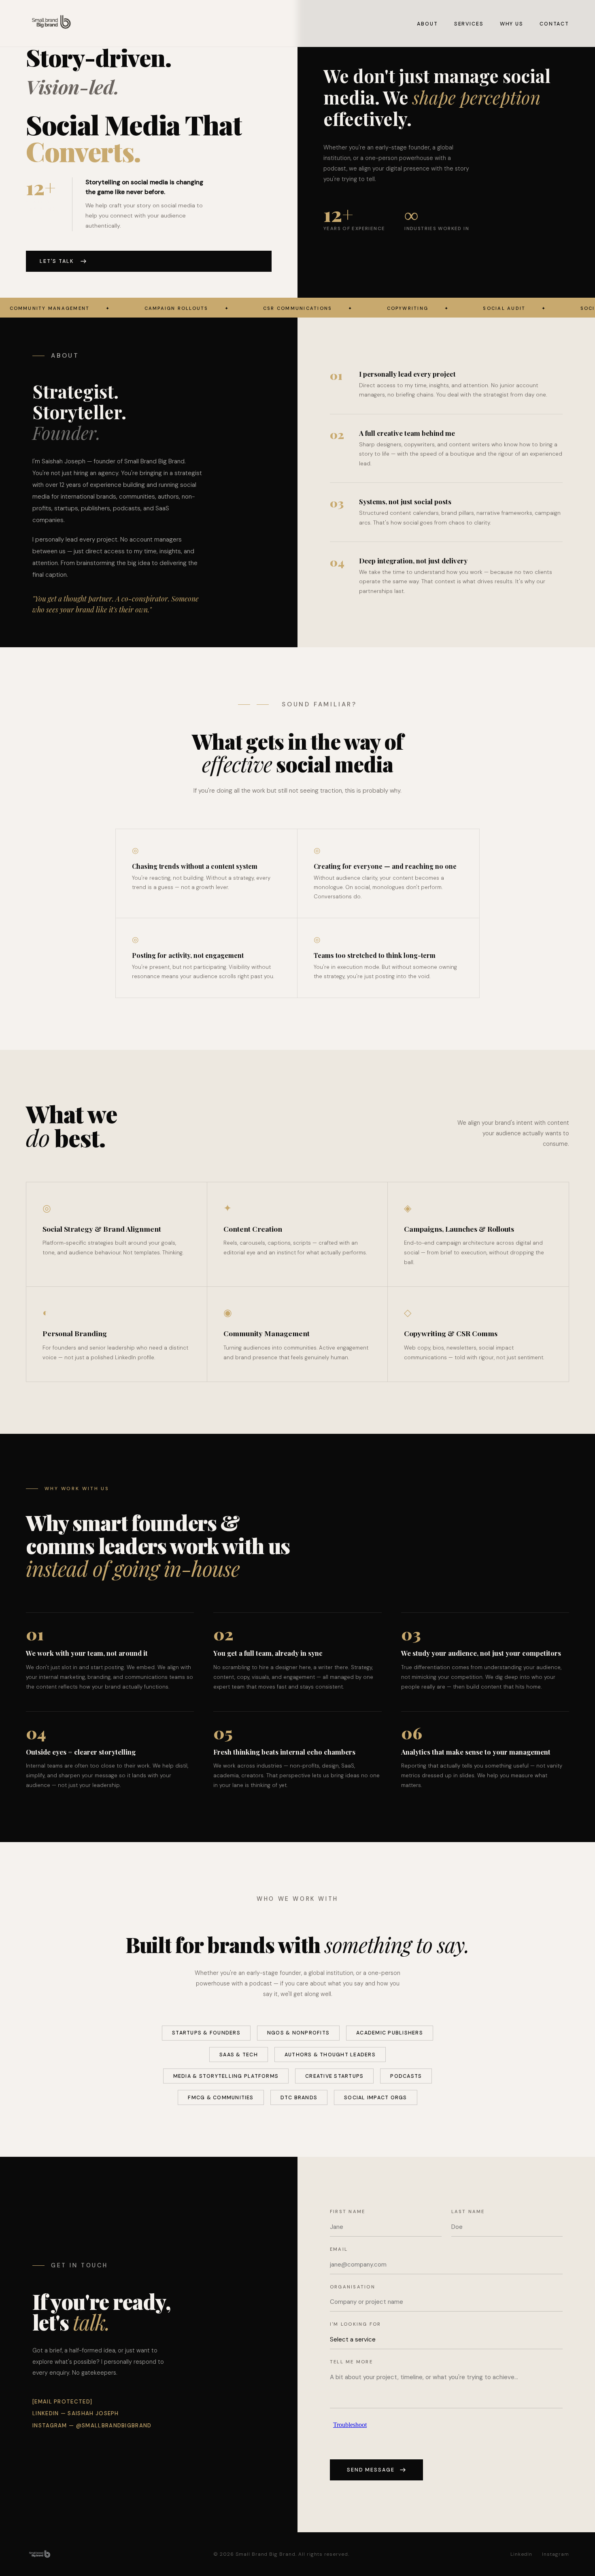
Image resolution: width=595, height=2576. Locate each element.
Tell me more (351, 2362)
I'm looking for (356, 2324)
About (427, 24)
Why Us (512, 24)
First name (347, 2211)
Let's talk (57, 261)
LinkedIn (522, 2554)
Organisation (353, 2287)
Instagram (556, 2554)
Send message (371, 2470)
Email (339, 2249)
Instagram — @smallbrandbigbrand (92, 2426)
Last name (468, 2211)
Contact (554, 24)
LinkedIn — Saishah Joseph (76, 2413)
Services (469, 24)
